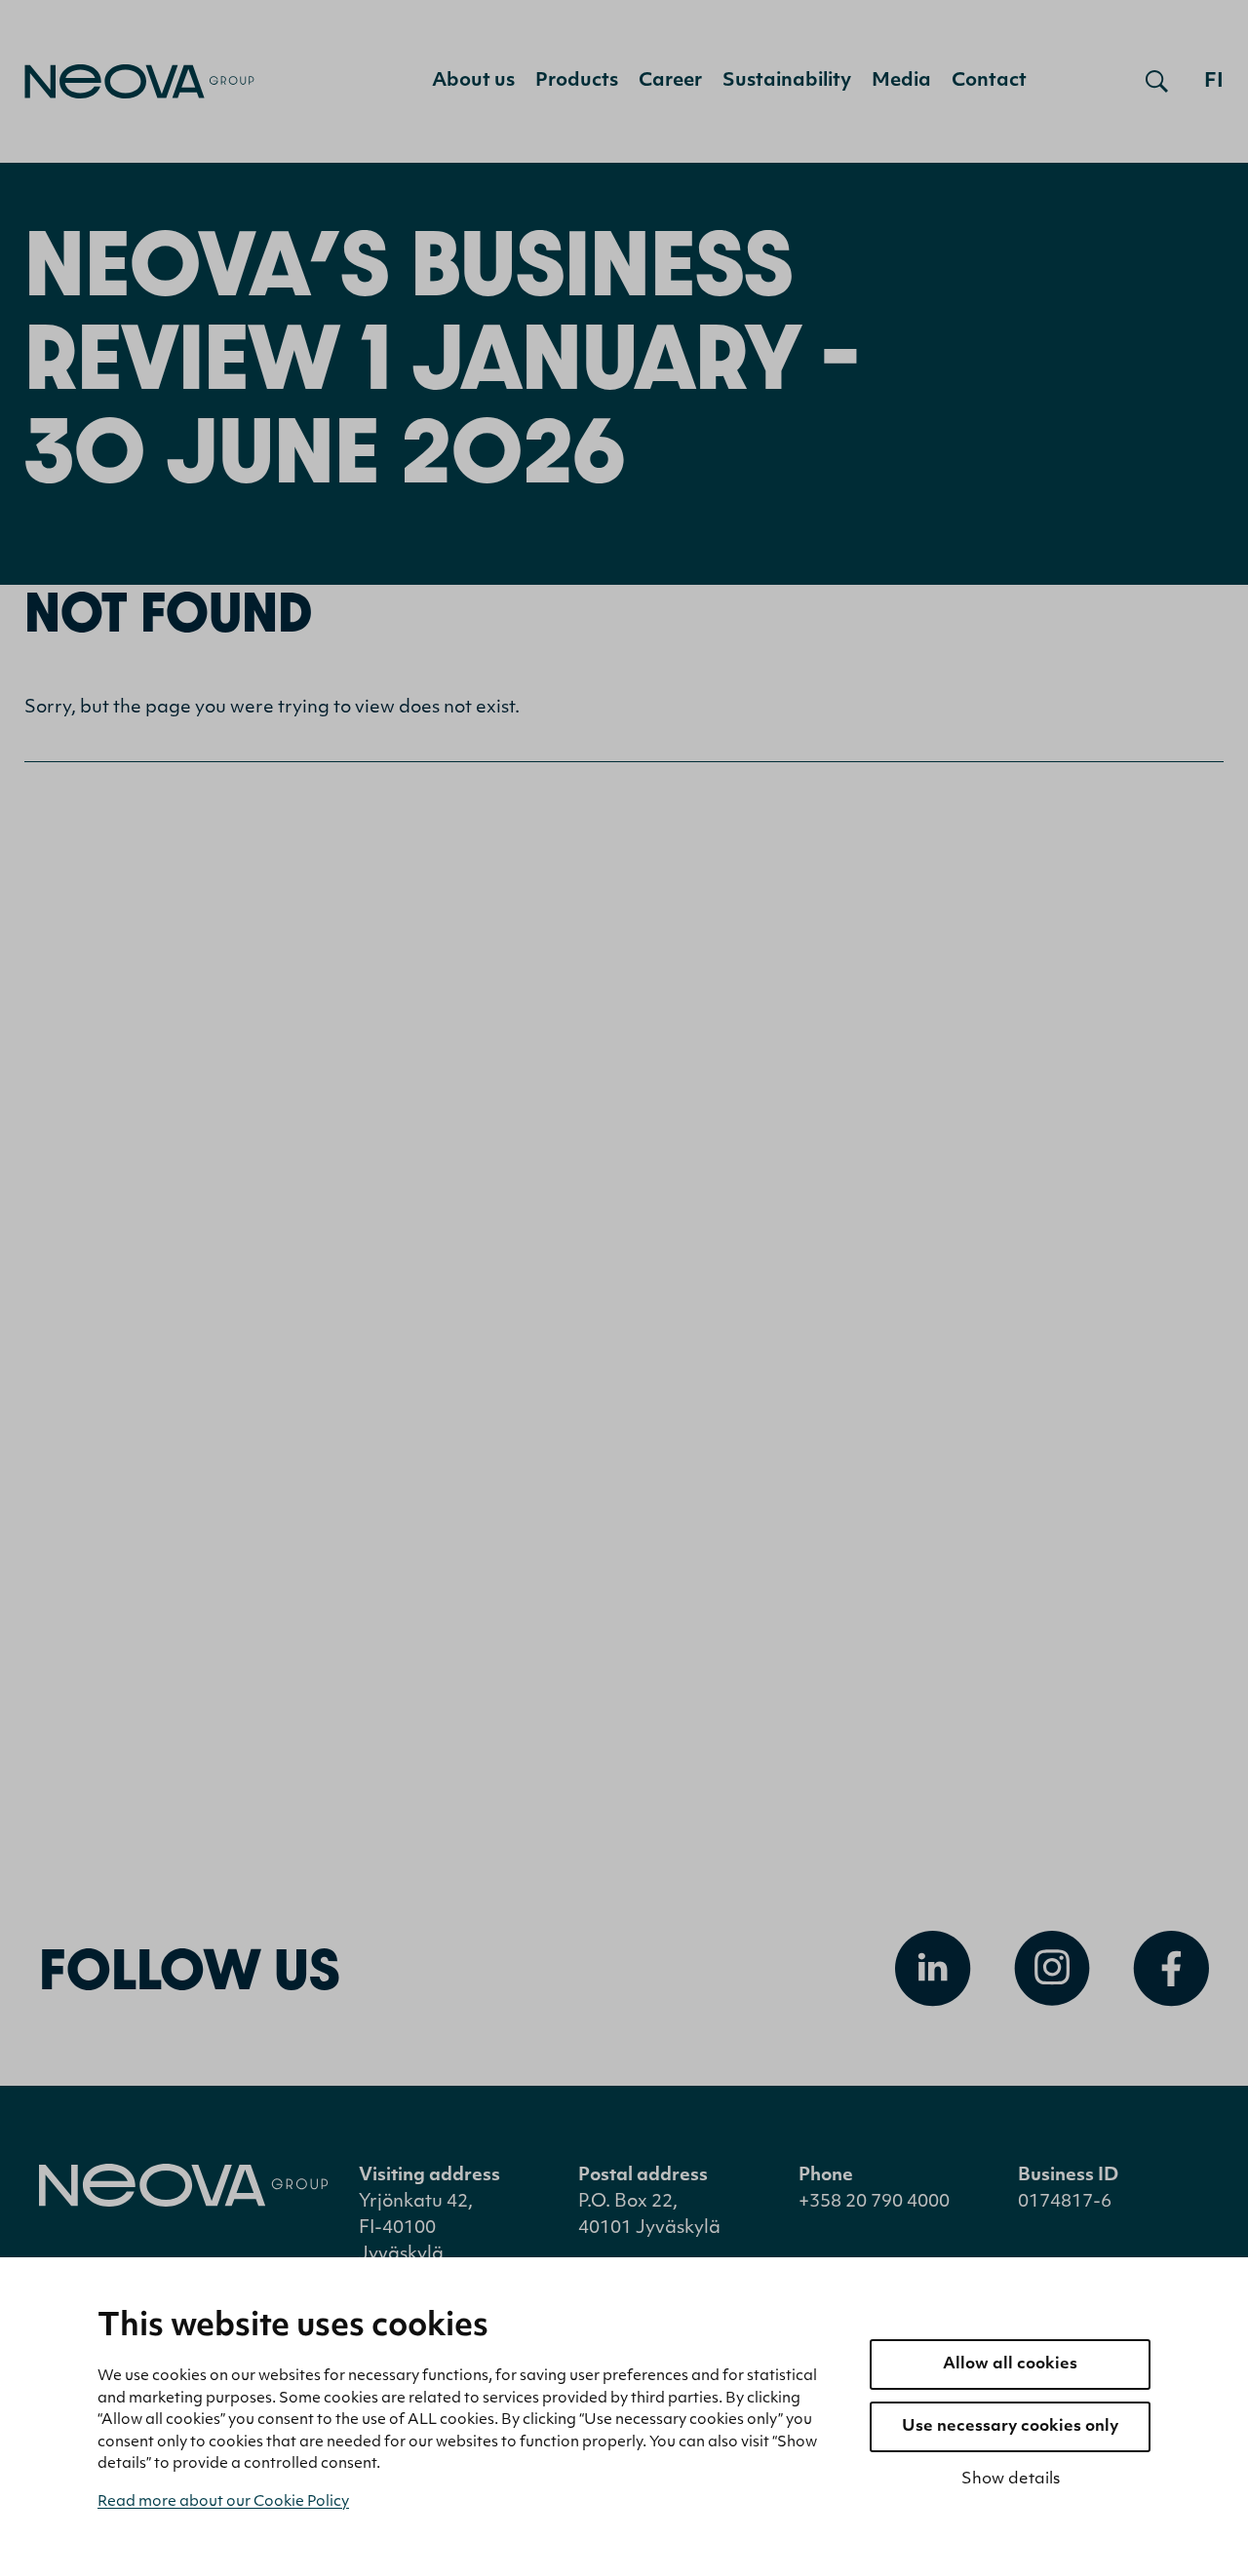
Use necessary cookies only (1010, 2427)
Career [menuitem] (670, 81)
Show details (1011, 2480)
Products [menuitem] (577, 81)
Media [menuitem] (901, 81)
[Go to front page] (139, 81)
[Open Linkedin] (933, 1969)
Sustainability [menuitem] (787, 81)
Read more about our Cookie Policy (223, 2502)
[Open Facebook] (1171, 1969)
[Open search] (1157, 82)
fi (1214, 82)
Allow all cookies (1010, 2365)
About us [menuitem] (473, 81)
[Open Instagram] (1052, 1969)
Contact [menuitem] (989, 81)
